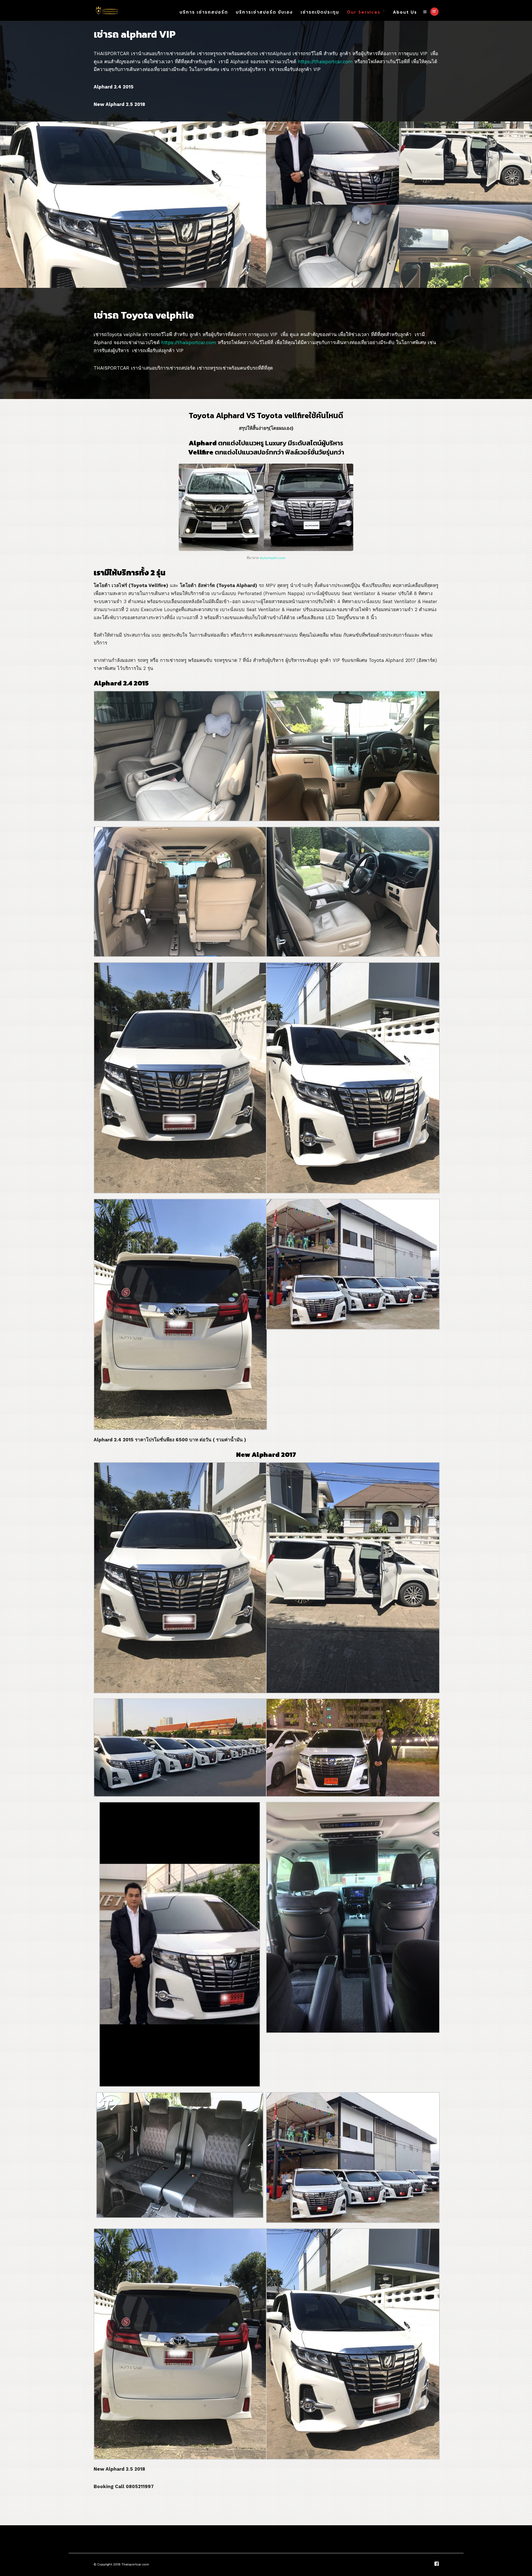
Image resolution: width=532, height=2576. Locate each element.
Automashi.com (273, 558)
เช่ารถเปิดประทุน (320, 12)
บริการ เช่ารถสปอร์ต (204, 12)
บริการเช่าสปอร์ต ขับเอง (264, 12)
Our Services (364, 12)
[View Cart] (434, 12)
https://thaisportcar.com (325, 62)
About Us (405, 12)
